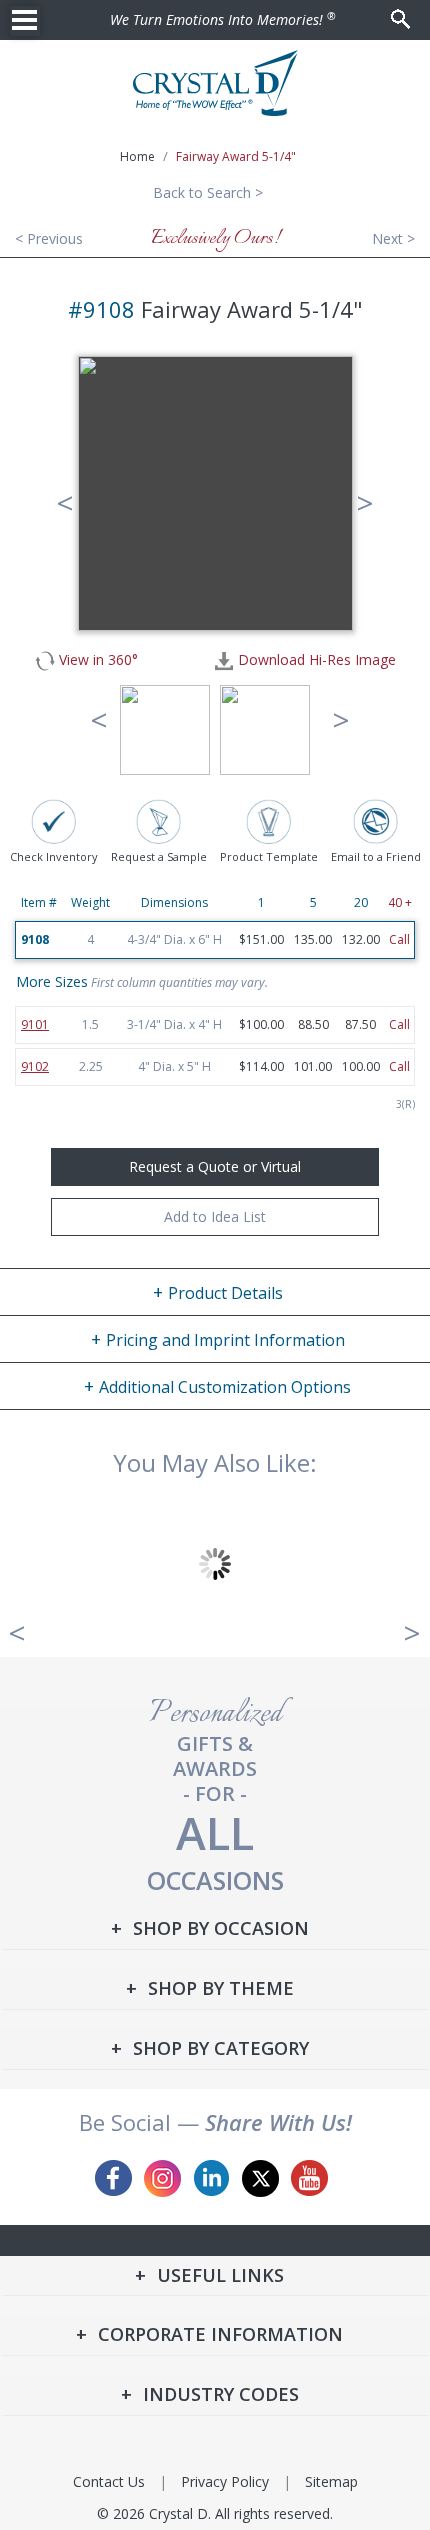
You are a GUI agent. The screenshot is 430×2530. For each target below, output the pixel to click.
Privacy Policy (225, 2481)
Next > (393, 239)
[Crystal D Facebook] (113, 2178)
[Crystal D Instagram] (162, 2178)
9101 (35, 1024)
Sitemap (331, 2481)
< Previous (49, 238)
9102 (35, 1066)
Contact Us (109, 2481)
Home (137, 156)
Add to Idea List (215, 1216)
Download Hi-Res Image (315, 660)
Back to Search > (208, 192)
